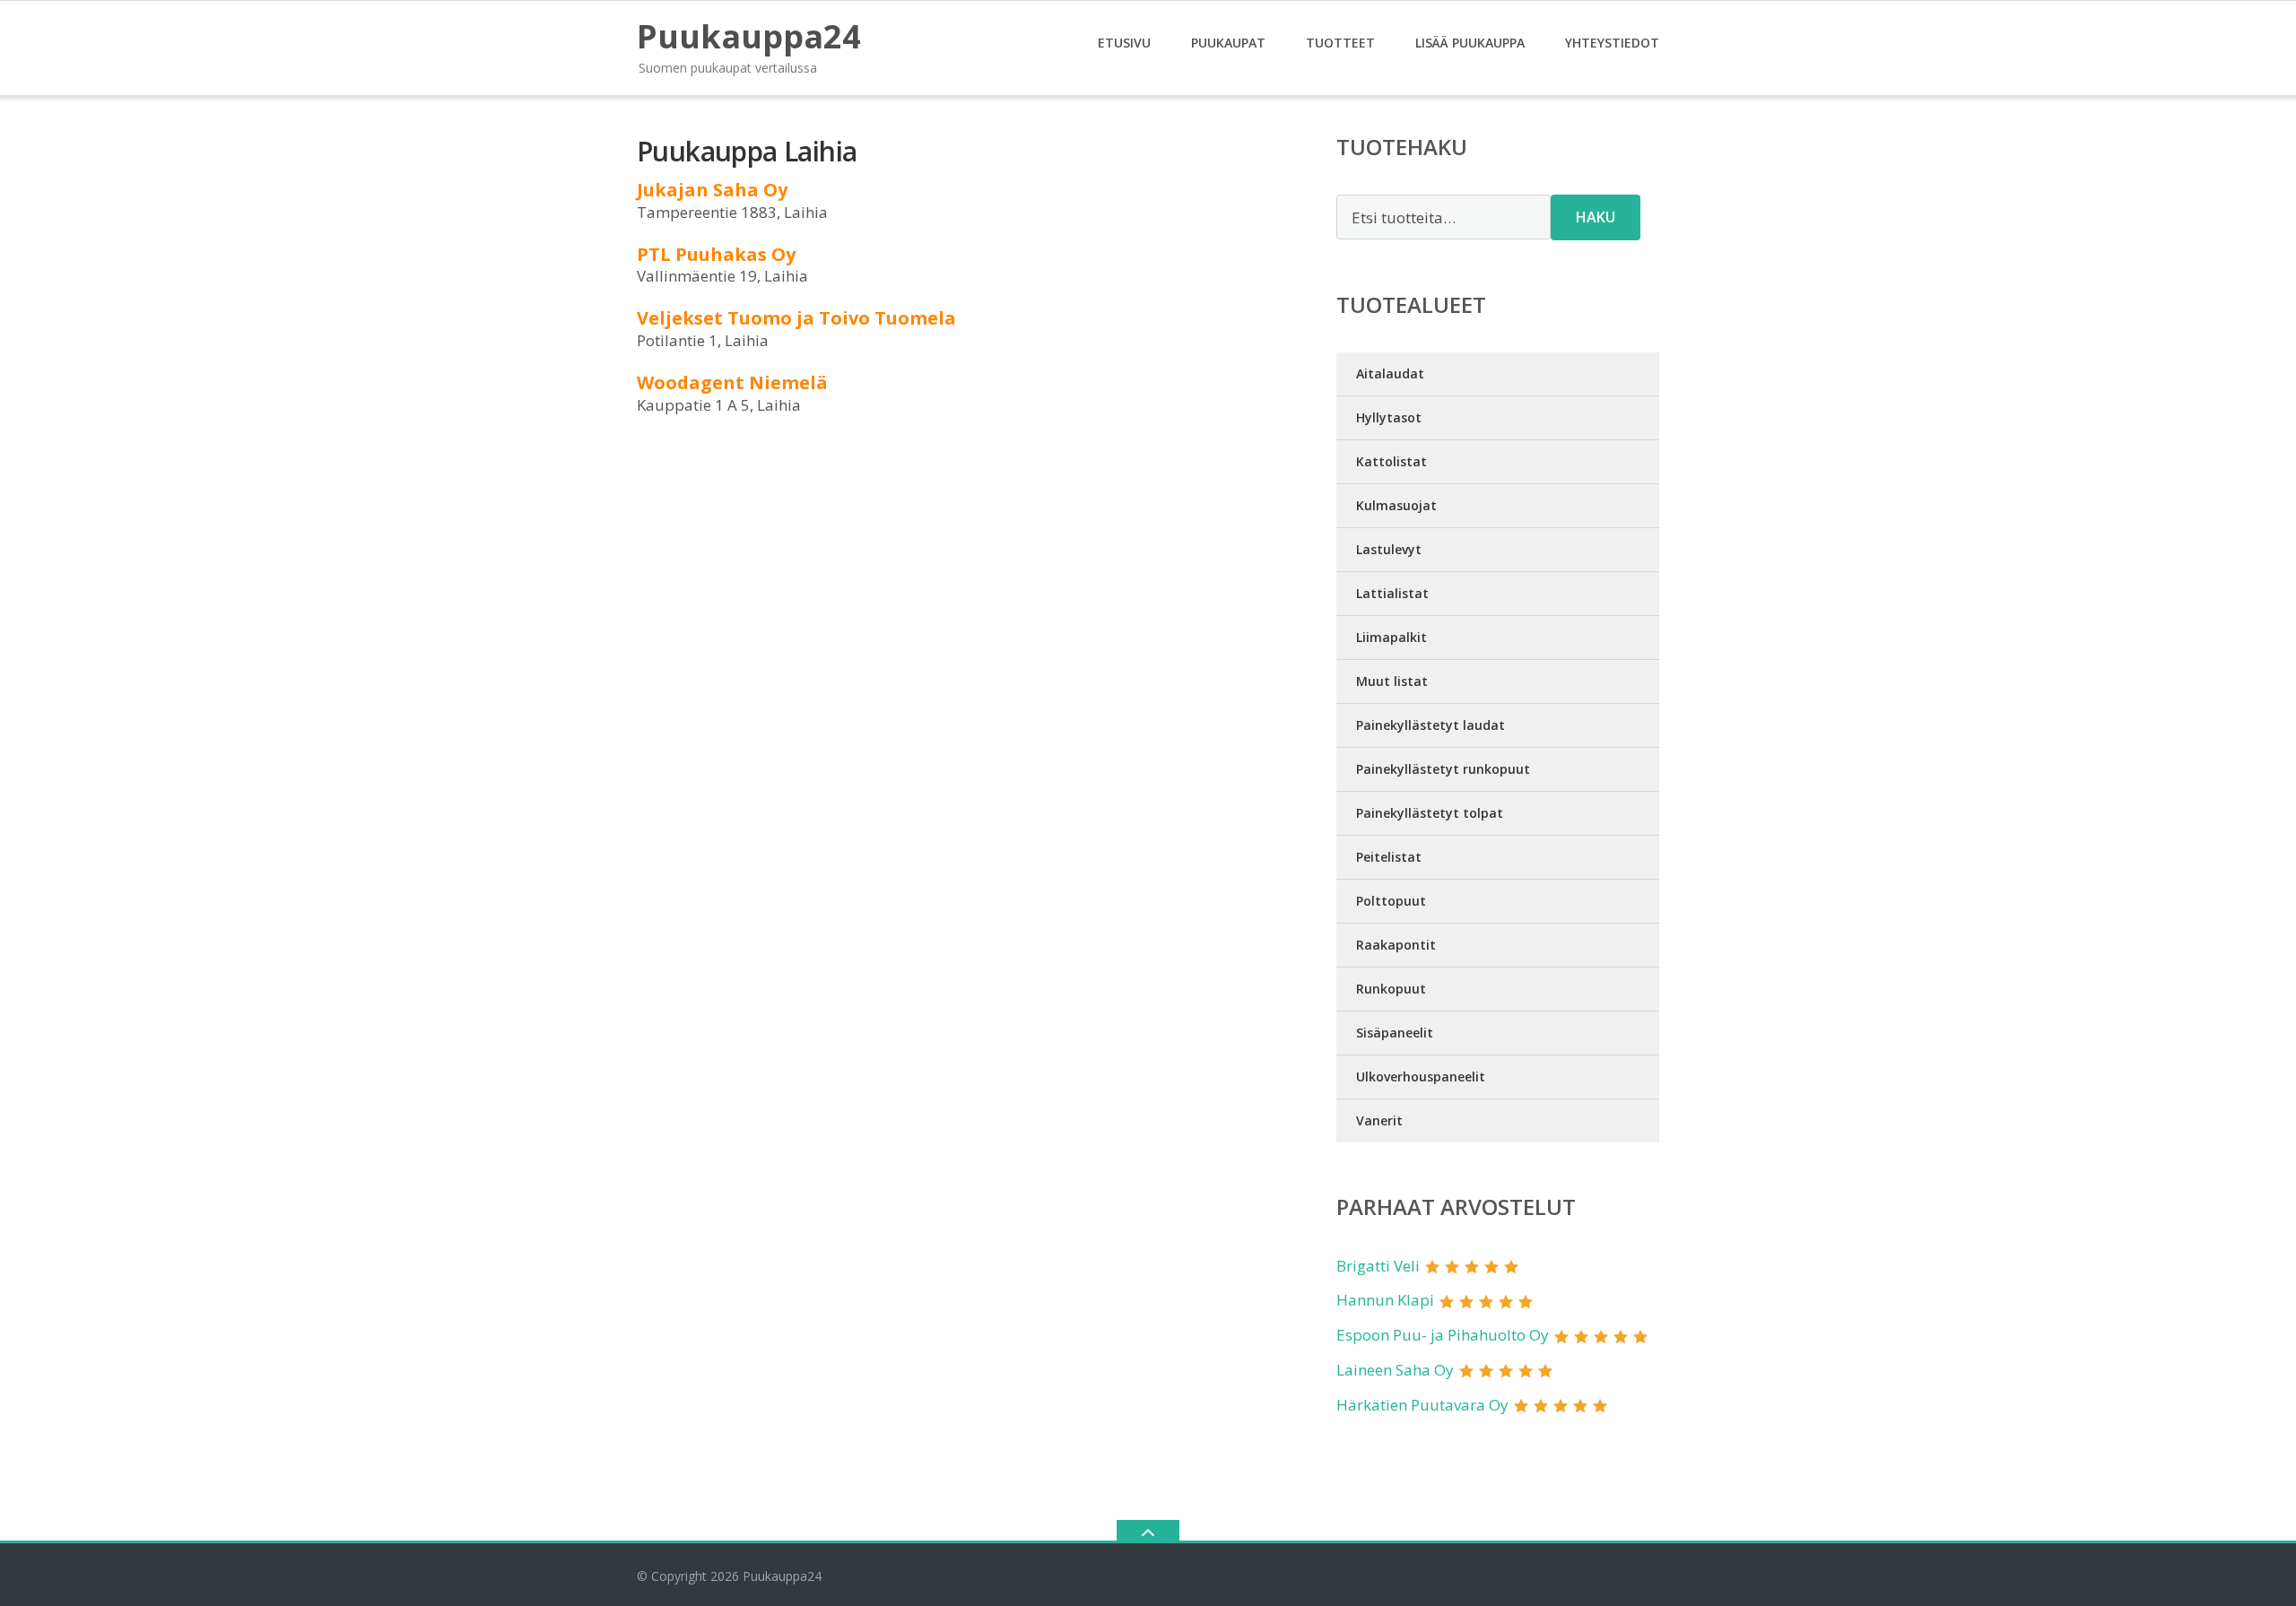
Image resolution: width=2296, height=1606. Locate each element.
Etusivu (1124, 43)
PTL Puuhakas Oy (716, 254)
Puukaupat (1228, 43)
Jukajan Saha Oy (712, 190)
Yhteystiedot (1612, 43)
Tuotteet (1340, 43)
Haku (1596, 217)
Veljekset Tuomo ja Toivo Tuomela (796, 318)
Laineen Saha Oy (1395, 1370)
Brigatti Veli (1378, 1266)
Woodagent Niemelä (732, 382)
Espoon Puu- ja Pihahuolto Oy (1443, 1335)
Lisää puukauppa (1470, 43)
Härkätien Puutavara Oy (1422, 1405)
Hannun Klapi (1385, 1300)
